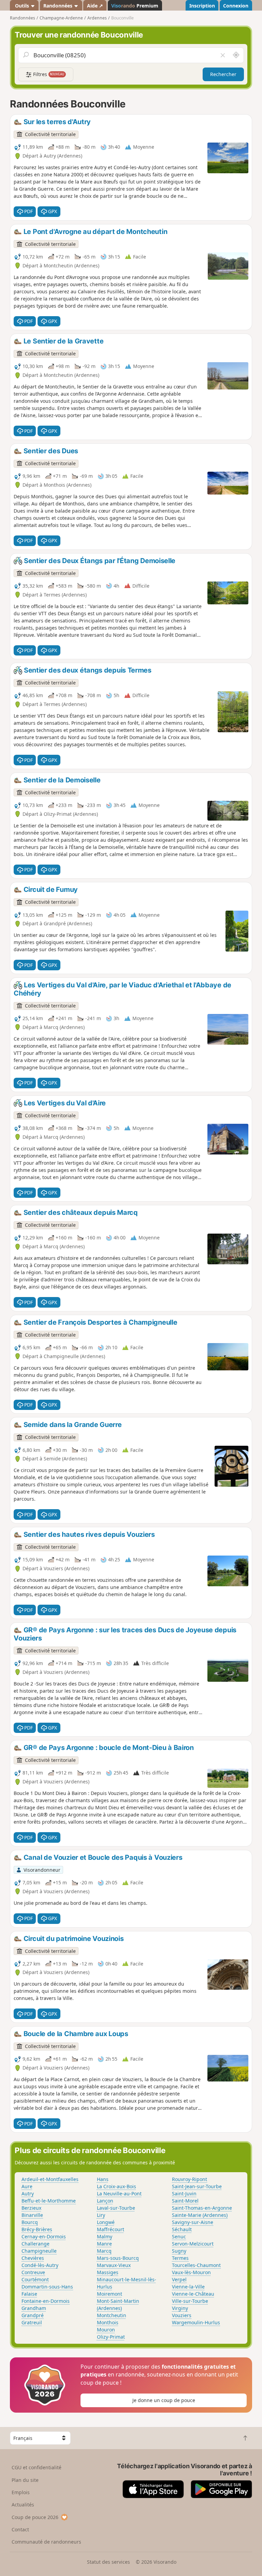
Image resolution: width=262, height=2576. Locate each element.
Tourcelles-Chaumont (196, 2265)
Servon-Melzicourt (193, 2244)
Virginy (180, 2308)
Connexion (236, 6)
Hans (103, 2179)
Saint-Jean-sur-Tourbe (197, 2186)
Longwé (106, 2222)
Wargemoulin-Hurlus (196, 2322)
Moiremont (110, 2294)
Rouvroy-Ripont (190, 2179)
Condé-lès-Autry (40, 2265)
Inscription (202, 6)
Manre (104, 2244)
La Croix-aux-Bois (117, 2186)
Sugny (179, 2251)
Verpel (179, 2279)
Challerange (35, 2244)
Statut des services (108, 2562)
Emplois (21, 2492)
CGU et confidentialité (37, 2467)
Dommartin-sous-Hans (47, 2287)
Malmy (105, 2236)
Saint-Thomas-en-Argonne (202, 2208)
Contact (20, 2529)
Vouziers (182, 2315)
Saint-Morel (185, 2201)
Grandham (34, 2308)
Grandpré (33, 2315)
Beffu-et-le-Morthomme (49, 2201)
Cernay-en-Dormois (44, 2236)
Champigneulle (39, 2251)
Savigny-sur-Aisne (193, 2222)
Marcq (104, 2251)
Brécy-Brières (37, 2229)
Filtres (48, 74)
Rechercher (223, 74)
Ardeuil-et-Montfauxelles (50, 2179)
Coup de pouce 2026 (35, 2517)
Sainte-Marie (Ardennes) (200, 2215)
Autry (28, 2194)
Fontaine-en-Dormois (46, 2301)
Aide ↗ (95, 6)
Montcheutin (112, 2315)
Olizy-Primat (111, 2337)
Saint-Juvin (184, 2194)
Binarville (32, 2215)
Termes (180, 2258)
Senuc (179, 2236)
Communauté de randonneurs (46, 2542)
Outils (22, 6)
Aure (27, 2186)
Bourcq (30, 2222)
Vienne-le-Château (193, 2294)
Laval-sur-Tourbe (116, 2208)
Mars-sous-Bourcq (118, 2258)
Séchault (182, 2229)
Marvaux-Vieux (114, 2265)
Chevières (33, 2258)
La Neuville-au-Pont (119, 2194)
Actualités (23, 2505)
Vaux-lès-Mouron (191, 2272)
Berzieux (31, 2208)
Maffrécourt (111, 2229)
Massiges (108, 2272)
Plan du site (25, 2480)
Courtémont (35, 2279)
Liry (101, 2215)
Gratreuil (32, 2322)
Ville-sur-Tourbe (190, 2301)
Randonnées (59, 6)
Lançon (105, 2201)
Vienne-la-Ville (188, 2287)
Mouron (106, 2330)
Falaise (29, 2294)
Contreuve (33, 2272)
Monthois (108, 2322)
